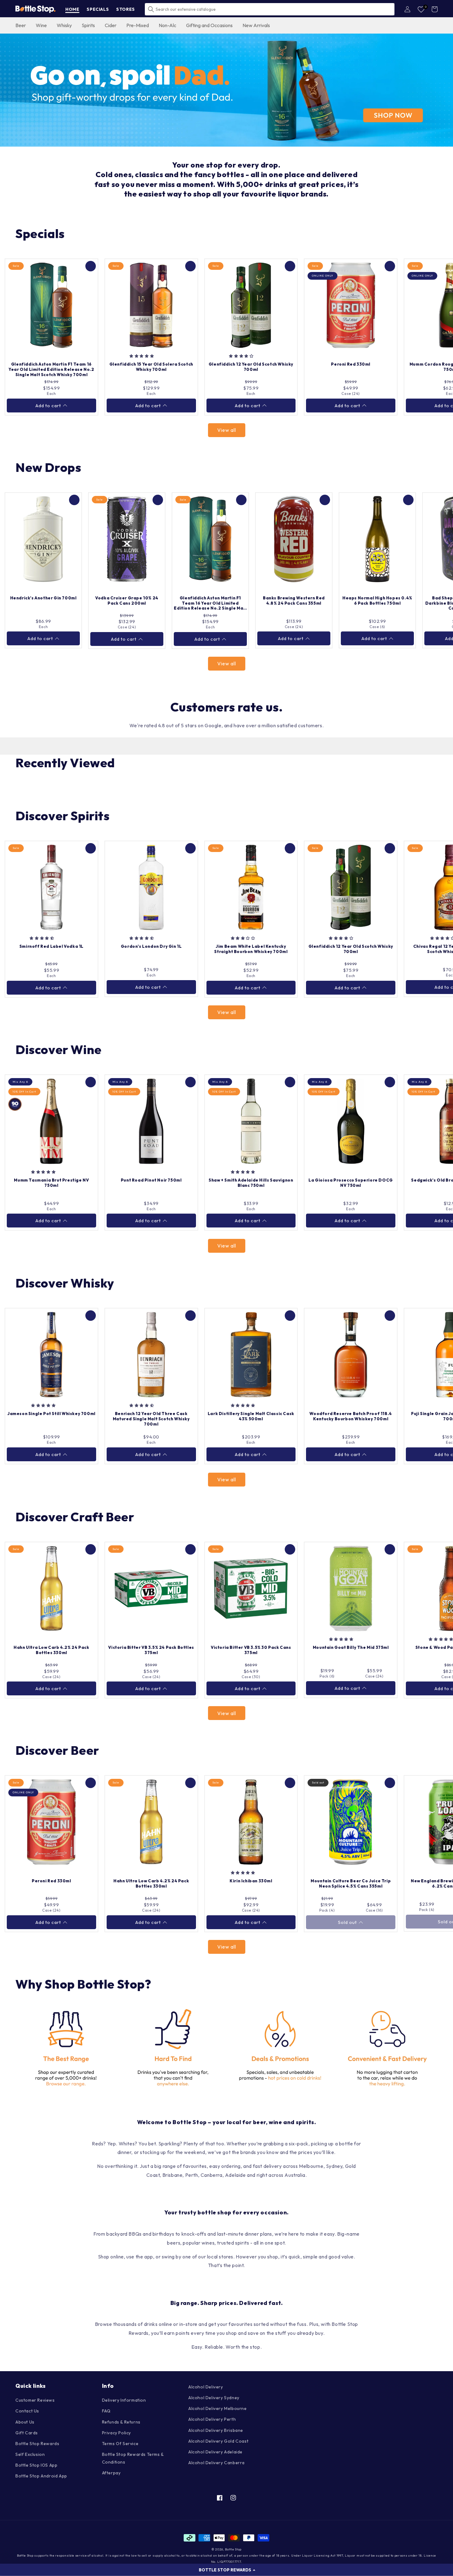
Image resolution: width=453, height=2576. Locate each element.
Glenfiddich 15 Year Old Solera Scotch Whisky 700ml (151, 367)
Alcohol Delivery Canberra (216, 2463)
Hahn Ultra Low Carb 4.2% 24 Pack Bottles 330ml (51, 1650)
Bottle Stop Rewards (37, 2444)
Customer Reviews (35, 2400)
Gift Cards (27, 2433)
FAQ (106, 2411)
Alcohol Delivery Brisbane (216, 2430)
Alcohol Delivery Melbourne (218, 2408)
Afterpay (111, 2473)
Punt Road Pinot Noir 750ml (151, 1180)
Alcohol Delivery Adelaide (215, 2452)
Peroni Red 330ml (351, 364)
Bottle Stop (233, 2549)
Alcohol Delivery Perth (212, 2419)
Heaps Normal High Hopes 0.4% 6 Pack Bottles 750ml (377, 600)
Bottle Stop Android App (41, 2476)
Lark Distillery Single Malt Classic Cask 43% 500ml (251, 1416)
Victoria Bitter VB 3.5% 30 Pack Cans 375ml (251, 1650)
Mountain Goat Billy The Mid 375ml (351, 1647)
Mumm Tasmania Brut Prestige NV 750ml (51, 1183)
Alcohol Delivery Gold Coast (218, 2441)
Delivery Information (124, 2400)
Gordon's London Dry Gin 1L (151, 946)
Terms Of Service (120, 2444)
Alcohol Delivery (206, 2387)
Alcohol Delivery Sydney (214, 2398)
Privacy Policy (116, 2433)
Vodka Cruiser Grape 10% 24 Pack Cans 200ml (127, 600)
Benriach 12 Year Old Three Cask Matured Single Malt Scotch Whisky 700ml (151, 1419)
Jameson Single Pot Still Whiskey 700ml (51, 1414)
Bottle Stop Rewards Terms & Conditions (133, 2458)
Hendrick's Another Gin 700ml (43, 598)
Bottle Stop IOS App (36, 2465)
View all (227, 430)
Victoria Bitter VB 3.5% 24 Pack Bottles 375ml (151, 1650)
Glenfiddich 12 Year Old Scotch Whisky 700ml (251, 367)
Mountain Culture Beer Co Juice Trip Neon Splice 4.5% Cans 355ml (351, 1883)
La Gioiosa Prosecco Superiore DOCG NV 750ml (351, 1183)
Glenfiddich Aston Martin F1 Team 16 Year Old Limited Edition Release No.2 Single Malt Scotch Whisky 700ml (51, 369)
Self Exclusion (30, 2454)
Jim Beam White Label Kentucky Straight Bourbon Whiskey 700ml (251, 949)
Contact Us (27, 2411)
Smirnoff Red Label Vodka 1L (51, 946)
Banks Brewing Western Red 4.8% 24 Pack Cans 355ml (294, 600)
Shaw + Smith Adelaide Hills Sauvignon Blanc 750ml (251, 1183)
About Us (25, 2422)
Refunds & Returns (121, 2422)
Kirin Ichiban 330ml (251, 1881)
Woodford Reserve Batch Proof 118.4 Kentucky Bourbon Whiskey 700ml (351, 1416)
